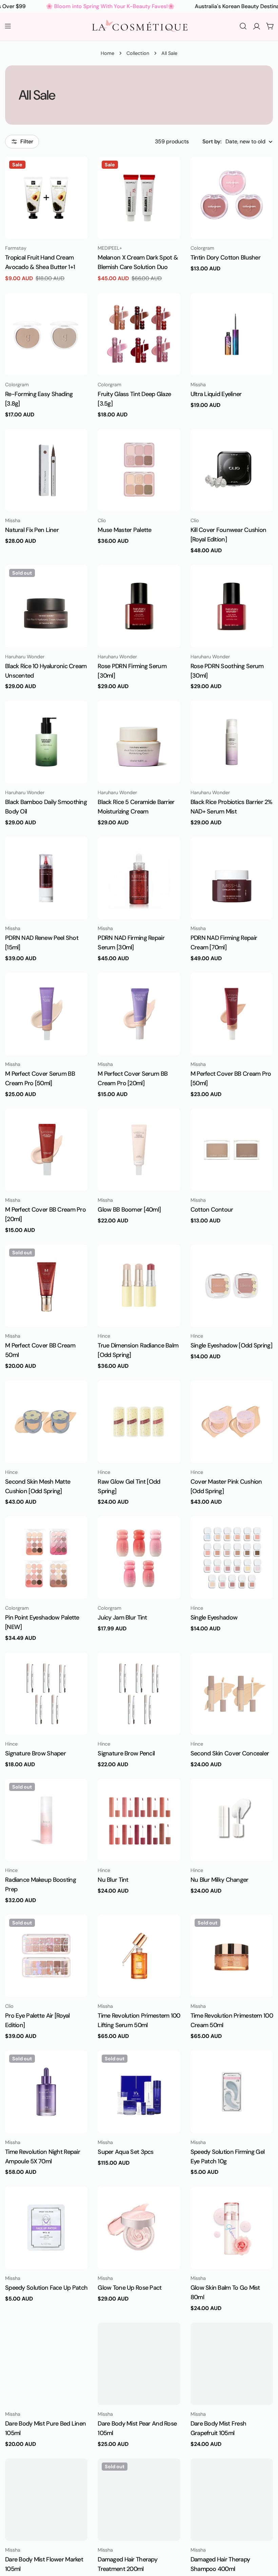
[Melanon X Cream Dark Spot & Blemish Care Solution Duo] (139, 198)
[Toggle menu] (8, 26)
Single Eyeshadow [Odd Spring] (231, 1345)
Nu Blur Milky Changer (220, 1880)
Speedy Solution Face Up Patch (46, 2288)
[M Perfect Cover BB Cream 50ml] (46, 1286)
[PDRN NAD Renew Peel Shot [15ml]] (46, 878)
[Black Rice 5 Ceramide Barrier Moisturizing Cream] (139, 742)
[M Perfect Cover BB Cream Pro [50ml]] (232, 1014)
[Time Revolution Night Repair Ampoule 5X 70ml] (46, 2092)
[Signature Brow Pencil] (139, 1694)
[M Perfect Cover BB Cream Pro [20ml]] (46, 1150)
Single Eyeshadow (214, 1617)
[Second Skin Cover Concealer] (232, 1694)
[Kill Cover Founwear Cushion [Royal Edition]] (232, 470)
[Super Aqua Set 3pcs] (139, 2092)
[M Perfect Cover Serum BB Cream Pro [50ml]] (46, 1014)
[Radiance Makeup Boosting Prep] (46, 1820)
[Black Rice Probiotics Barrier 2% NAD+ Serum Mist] (232, 742)
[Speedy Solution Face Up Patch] (46, 2228)
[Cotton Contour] (232, 1150)
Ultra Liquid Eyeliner (216, 394)
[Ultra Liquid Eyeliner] (232, 334)
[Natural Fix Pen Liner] (46, 470)
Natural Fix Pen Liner (32, 530)
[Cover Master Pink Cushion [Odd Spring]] (232, 1421)
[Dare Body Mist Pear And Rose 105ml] (139, 2364)
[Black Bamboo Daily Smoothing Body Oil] (46, 742)
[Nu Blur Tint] (139, 1820)
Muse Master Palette (124, 530)
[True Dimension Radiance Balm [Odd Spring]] (139, 1286)
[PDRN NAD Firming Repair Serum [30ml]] (139, 878)
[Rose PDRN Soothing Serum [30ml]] (232, 606)
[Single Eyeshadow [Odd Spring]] (232, 1286)
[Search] (243, 26)
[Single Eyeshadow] (232, 1557)
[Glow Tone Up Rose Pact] (139, 2228)
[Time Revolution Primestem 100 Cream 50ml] (232, 1956)
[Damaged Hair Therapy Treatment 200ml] (139, 2500)
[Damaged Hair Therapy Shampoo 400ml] (232, 2500)
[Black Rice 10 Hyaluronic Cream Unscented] (46, 606)
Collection (138, 53)
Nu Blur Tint (113, 1880)
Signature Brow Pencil (126, 1753)
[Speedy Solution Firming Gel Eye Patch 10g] (232, 2092)
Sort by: (212, 141)
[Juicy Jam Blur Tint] (139, 1557)
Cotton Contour (212, 1210)
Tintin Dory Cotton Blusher (225, 257)
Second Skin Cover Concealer (230, 1753)
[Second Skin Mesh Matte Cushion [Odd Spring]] (46, 1421)
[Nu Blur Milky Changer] (232, 1820)
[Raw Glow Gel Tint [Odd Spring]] (139, 1421)
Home (107, 53)
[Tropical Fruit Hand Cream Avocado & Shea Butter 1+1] (46, 198)
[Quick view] (78, 171)
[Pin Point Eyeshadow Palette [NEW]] (46, 1557)
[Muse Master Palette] (139, 470)
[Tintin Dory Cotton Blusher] (232, 198)
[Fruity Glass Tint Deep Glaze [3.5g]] (139, 334)
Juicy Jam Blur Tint (122, 1617)
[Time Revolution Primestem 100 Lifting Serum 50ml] (139, 1956)
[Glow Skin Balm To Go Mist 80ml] (232, 2228)
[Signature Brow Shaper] (46, 1694)
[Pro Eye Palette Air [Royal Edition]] (46, 1956)
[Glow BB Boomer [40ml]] (139, 1150)
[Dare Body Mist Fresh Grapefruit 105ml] (232, 2364)
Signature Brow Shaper (35, 1753)
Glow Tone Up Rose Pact (130, 2288)
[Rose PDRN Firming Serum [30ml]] (139, 606)
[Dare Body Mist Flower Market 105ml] (46, 2500)
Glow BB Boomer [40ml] (129, 1210)
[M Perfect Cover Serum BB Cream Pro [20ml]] (139, 1014)
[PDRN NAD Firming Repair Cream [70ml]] (232, 878)
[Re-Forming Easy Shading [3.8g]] (46, 334)
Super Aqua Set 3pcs (125, 2152)
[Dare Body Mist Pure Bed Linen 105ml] (46, 2364)
